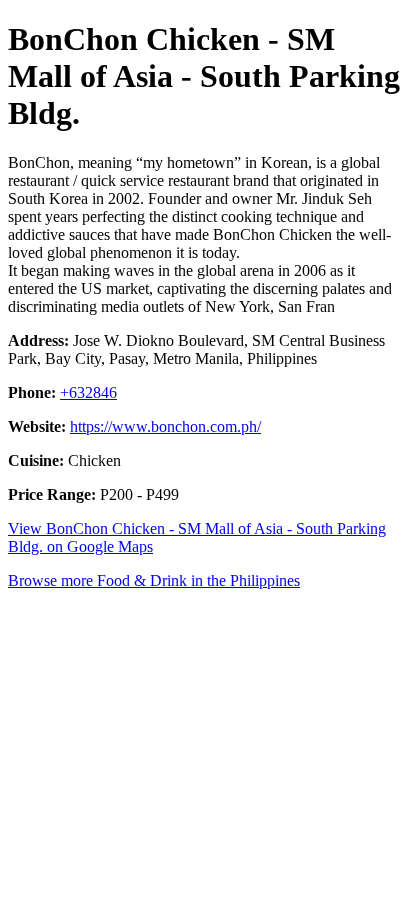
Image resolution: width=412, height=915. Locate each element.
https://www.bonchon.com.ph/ (165, 426)
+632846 (88, 392)
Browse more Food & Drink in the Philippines (154, 580)
